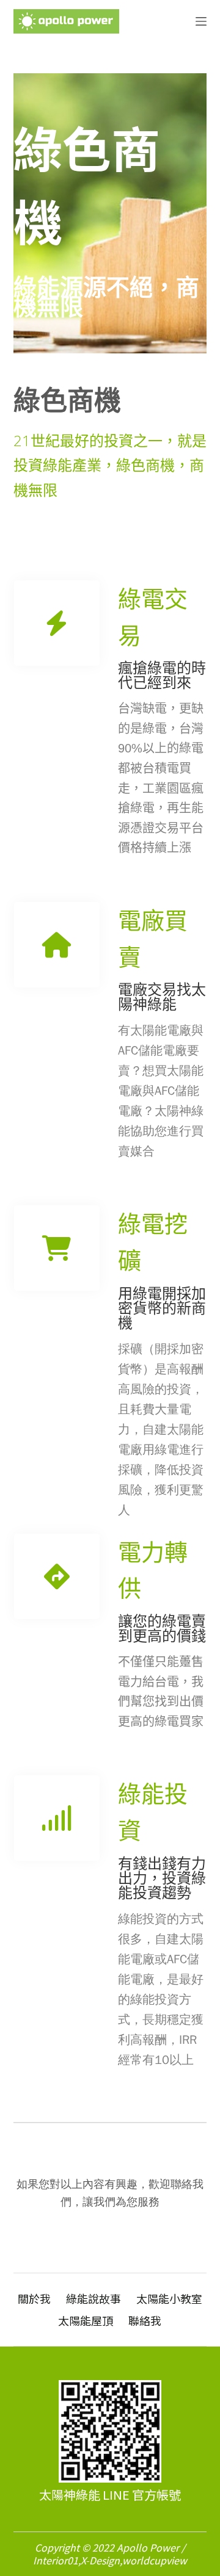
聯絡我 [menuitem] (145, 2321)
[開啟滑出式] (201, 21)
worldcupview (155, 2560)
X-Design (100, 2560)
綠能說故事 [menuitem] (94, 2299)
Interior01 (56, 2560)
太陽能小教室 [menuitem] (169, 2299)
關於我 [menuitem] (34, 2299)
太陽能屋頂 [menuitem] (86, 2321)
